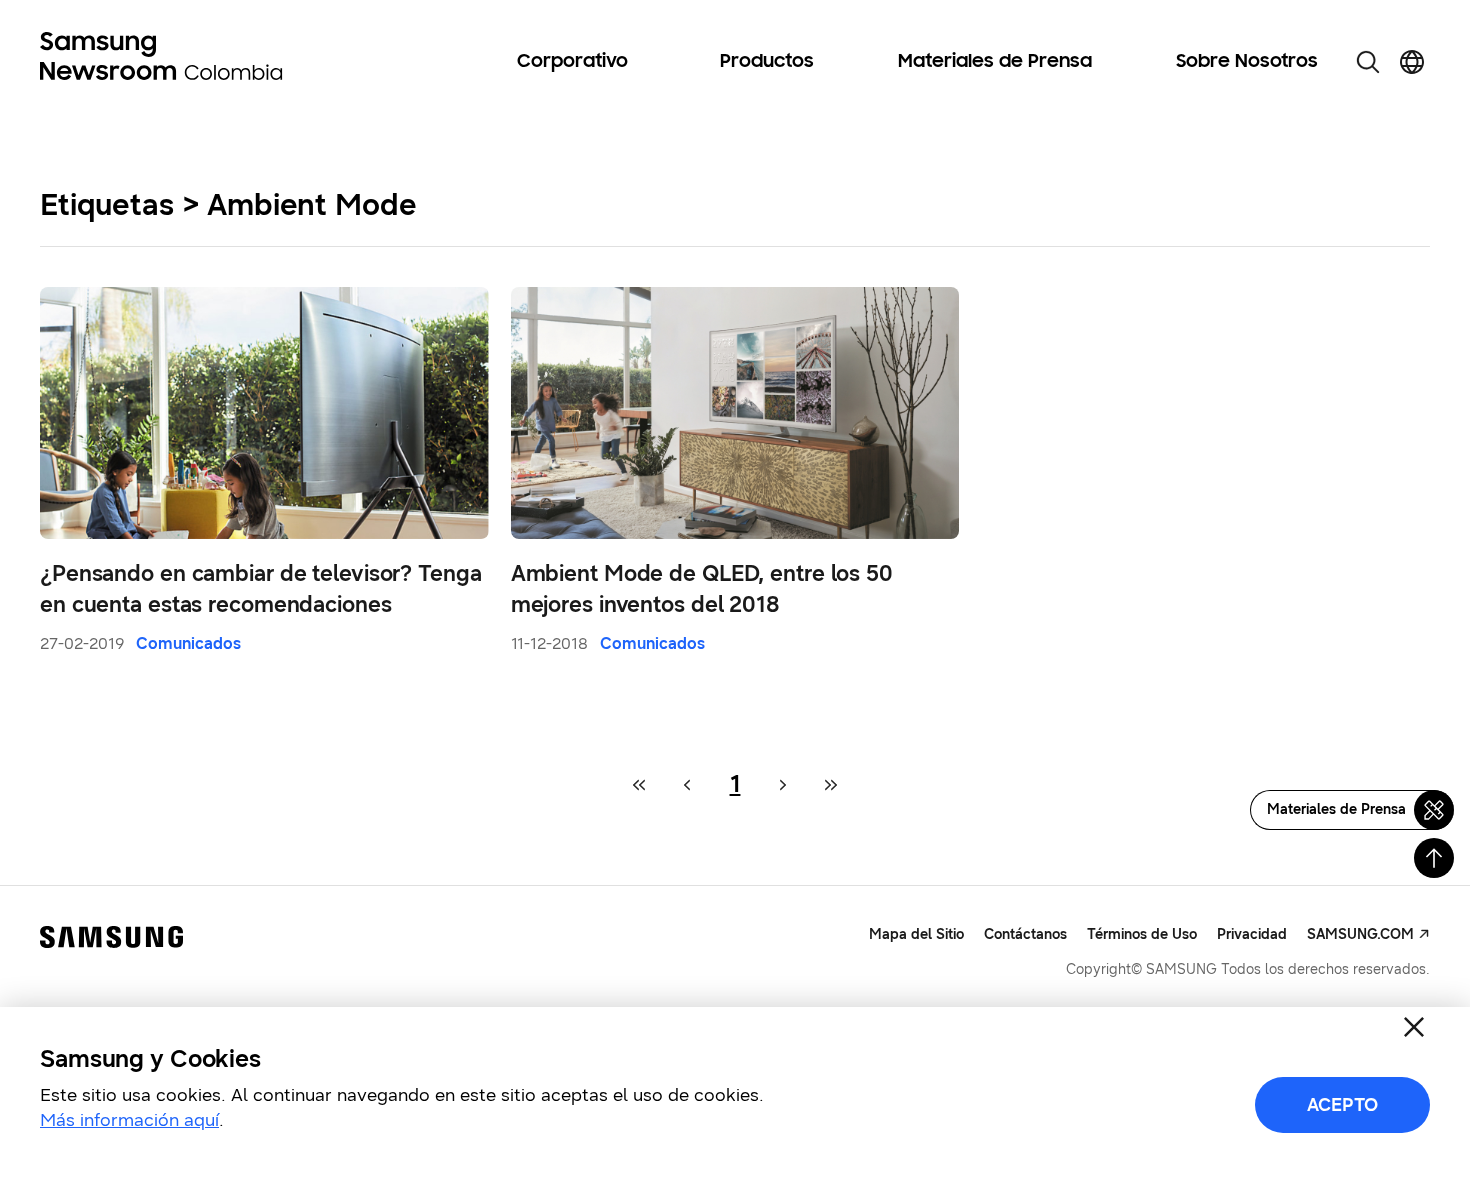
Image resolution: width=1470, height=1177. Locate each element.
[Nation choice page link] (1412, 62)
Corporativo (572, 62)
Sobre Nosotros (1247, 62)
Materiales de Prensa (995, 62)
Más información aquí (129, 1120)
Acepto (1342, 1105)
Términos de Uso (1142, 934)
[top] (1434, 858)
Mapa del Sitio (916, 934)
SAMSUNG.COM (1360, 934)
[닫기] (1414, 1027)
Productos (767, 62)
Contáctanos (1025, 934)
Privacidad (1252, 934)
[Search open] (1368, 62)
